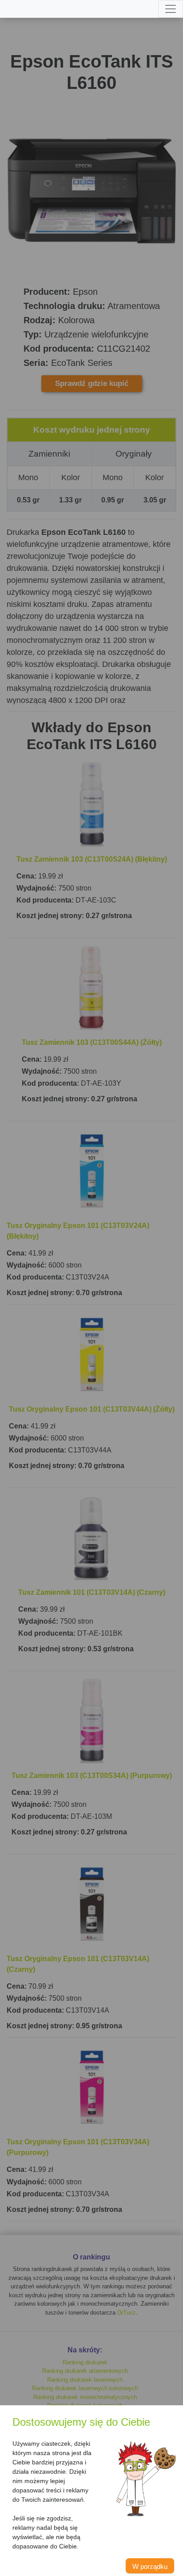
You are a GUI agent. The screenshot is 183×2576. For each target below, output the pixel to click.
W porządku (150, 2566)
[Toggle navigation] (171, 9)
